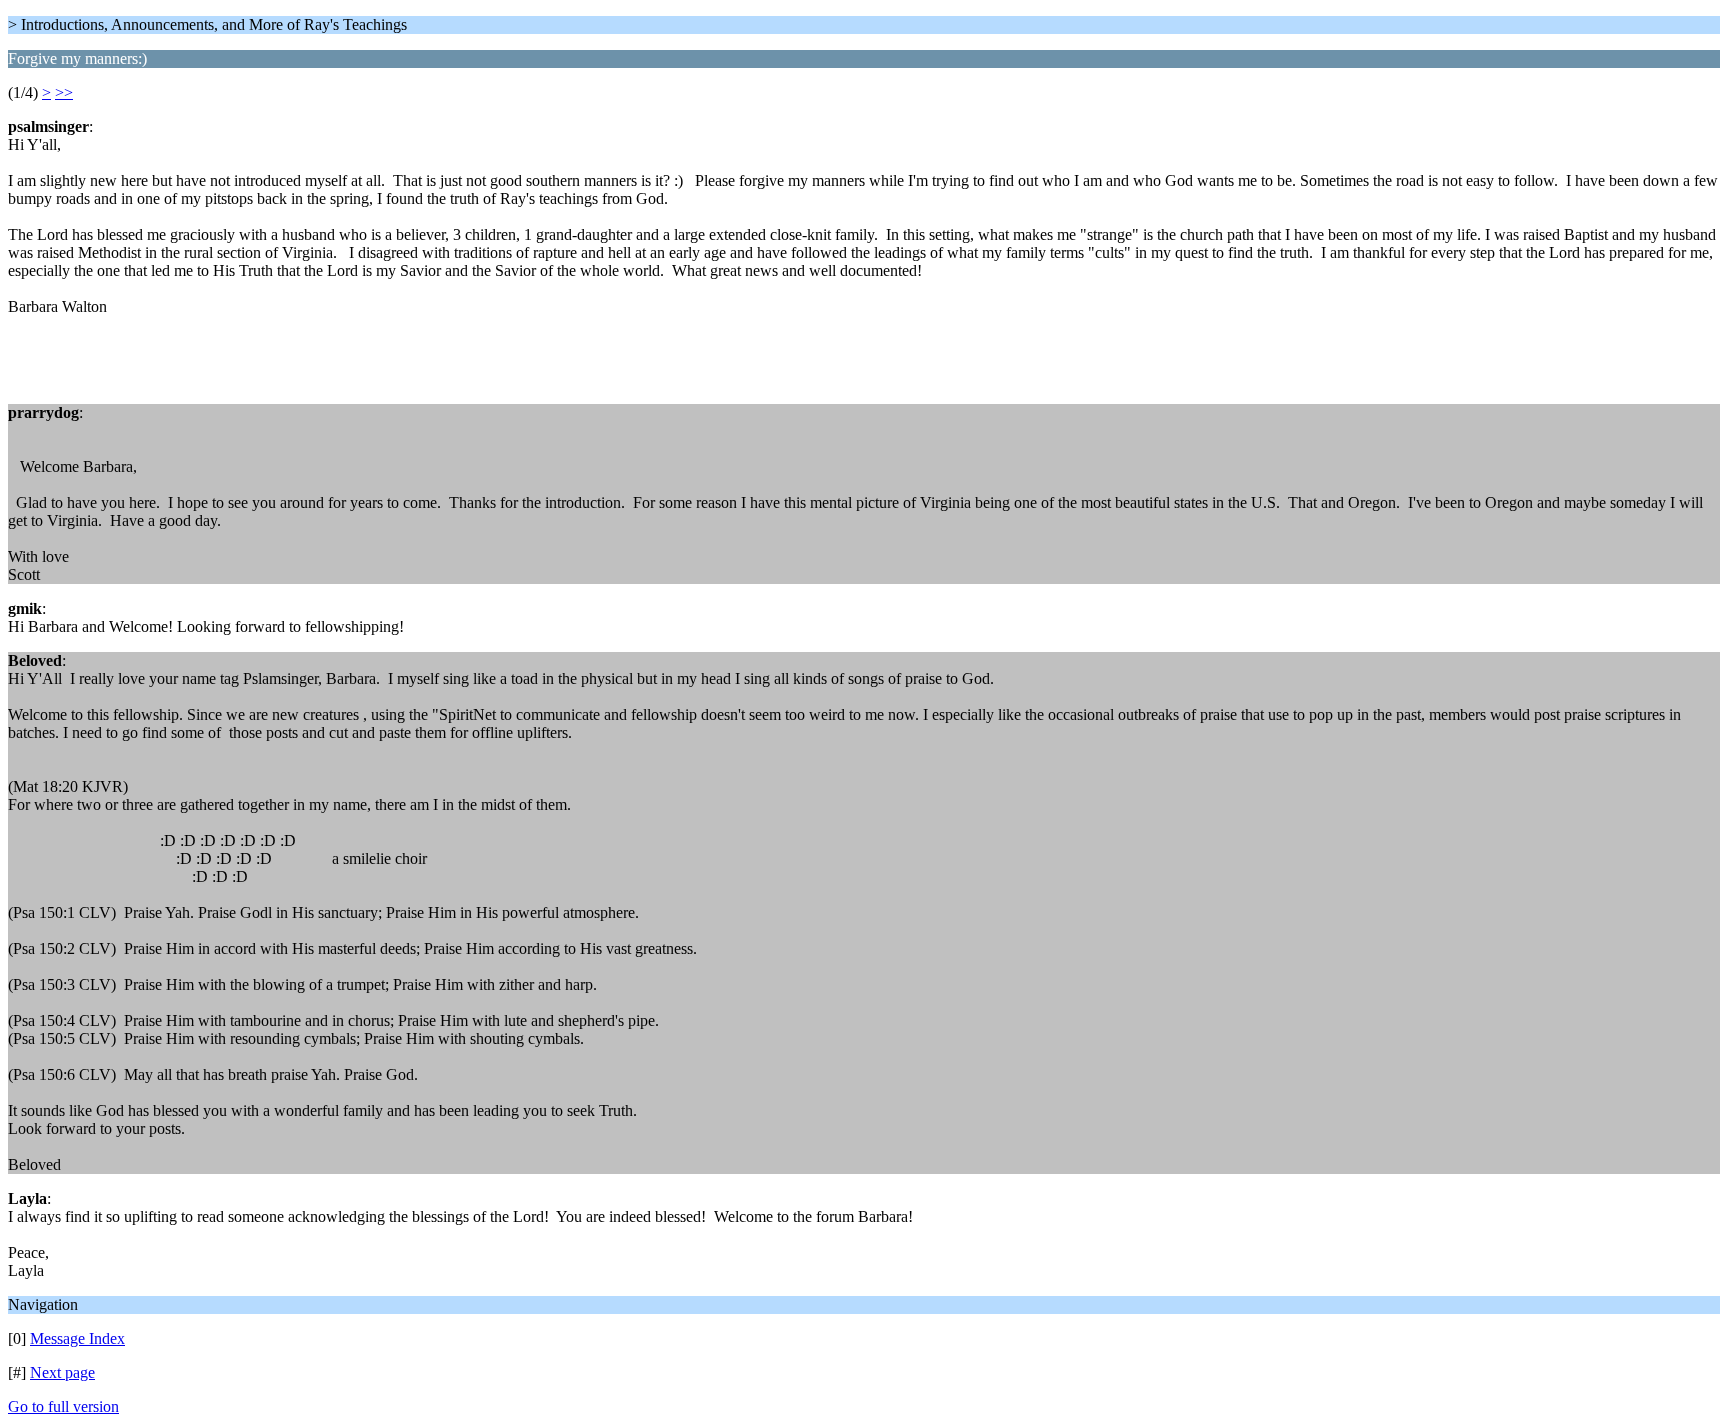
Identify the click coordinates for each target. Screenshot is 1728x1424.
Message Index (77, 1338)
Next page (62, 1372)
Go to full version (63, 1406)
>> (64, 92)
